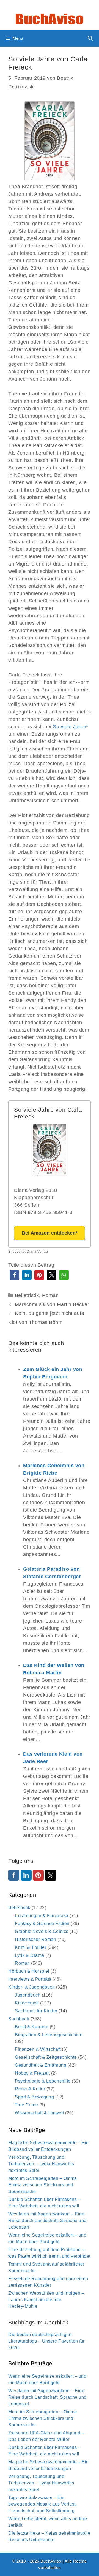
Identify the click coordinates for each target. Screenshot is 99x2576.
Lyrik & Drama (30, 1955)
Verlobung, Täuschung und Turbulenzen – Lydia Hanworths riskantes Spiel (41, 2164)
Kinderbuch (27, 2003)
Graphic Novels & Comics (42, 1931)
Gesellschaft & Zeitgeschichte (46, 2057)
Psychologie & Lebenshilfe (43, 2081)
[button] (14, 1275)
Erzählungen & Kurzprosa (42, 1916)
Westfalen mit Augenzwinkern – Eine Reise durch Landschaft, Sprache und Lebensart (47, 2221)
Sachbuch (19, 2019)
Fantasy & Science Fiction (42, 1924)
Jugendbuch (28, 1995)
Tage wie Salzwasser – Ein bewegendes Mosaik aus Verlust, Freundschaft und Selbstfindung (42, 2504)
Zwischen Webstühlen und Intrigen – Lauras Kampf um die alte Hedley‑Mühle (46, 2300)
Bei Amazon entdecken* (50, 1233)
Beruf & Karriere (32, 2027)
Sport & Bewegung (34, 2097)
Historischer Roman (35, 1939)
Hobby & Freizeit (32, 2073)
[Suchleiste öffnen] (90, 38)
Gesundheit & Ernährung (41, 2065)
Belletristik (27, 1295)
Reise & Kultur (30, 2089)
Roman (50, 1295)
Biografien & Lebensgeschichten (49, 2035)
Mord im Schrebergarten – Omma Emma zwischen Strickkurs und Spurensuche (43, 2185)
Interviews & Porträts (30, 1979)
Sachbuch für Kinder (36, 2011)
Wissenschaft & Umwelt (39, 2113)
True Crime (26, 2105)
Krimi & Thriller (31, 1947)
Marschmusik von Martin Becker (52, 1304)
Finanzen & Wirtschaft (38, 2049)
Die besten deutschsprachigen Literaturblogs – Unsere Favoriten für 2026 (46, 2341)
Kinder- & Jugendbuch (31, 1987)
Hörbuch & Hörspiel (29, 1971)
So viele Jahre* (71, 727)
